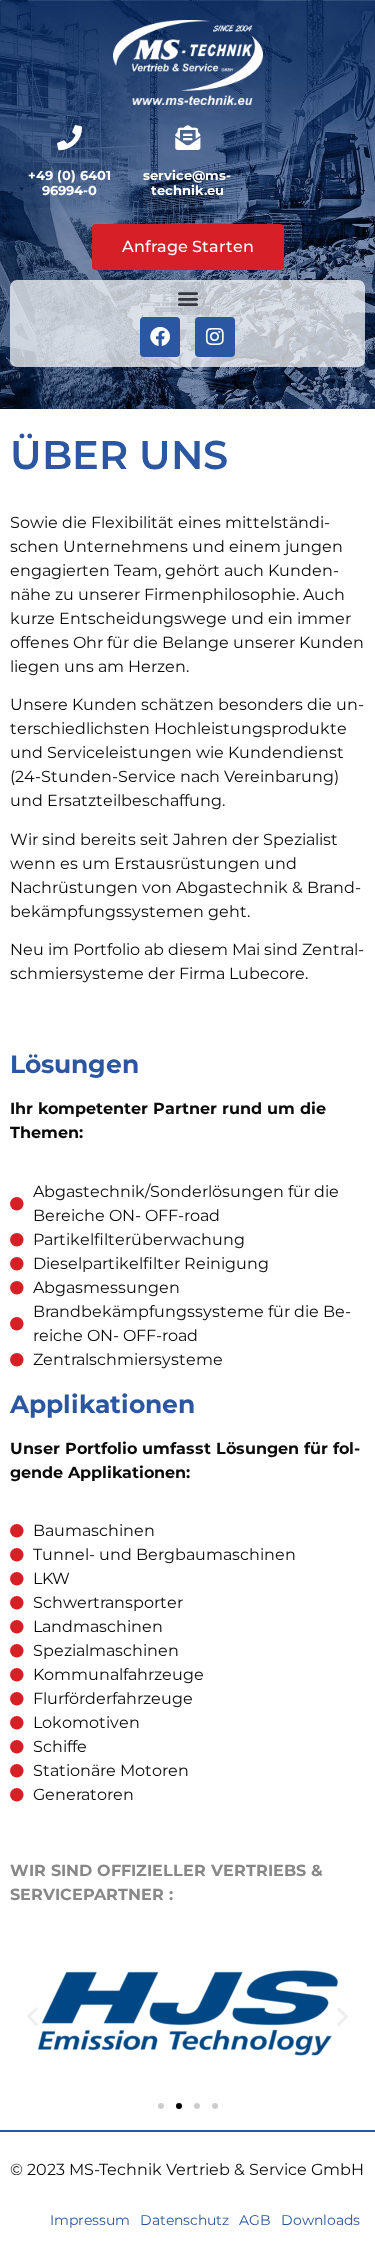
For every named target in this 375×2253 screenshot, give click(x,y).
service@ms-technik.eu (187, 183)
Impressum (90, 2220)
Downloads (320, 2220)
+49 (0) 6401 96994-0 (69, 183)
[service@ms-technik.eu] (187, 137)
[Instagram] (215, 337)
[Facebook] (160, 337)
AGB (255, 2220)
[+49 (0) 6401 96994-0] (69, 137)
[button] (187, 298)
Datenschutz (184, 2220)
